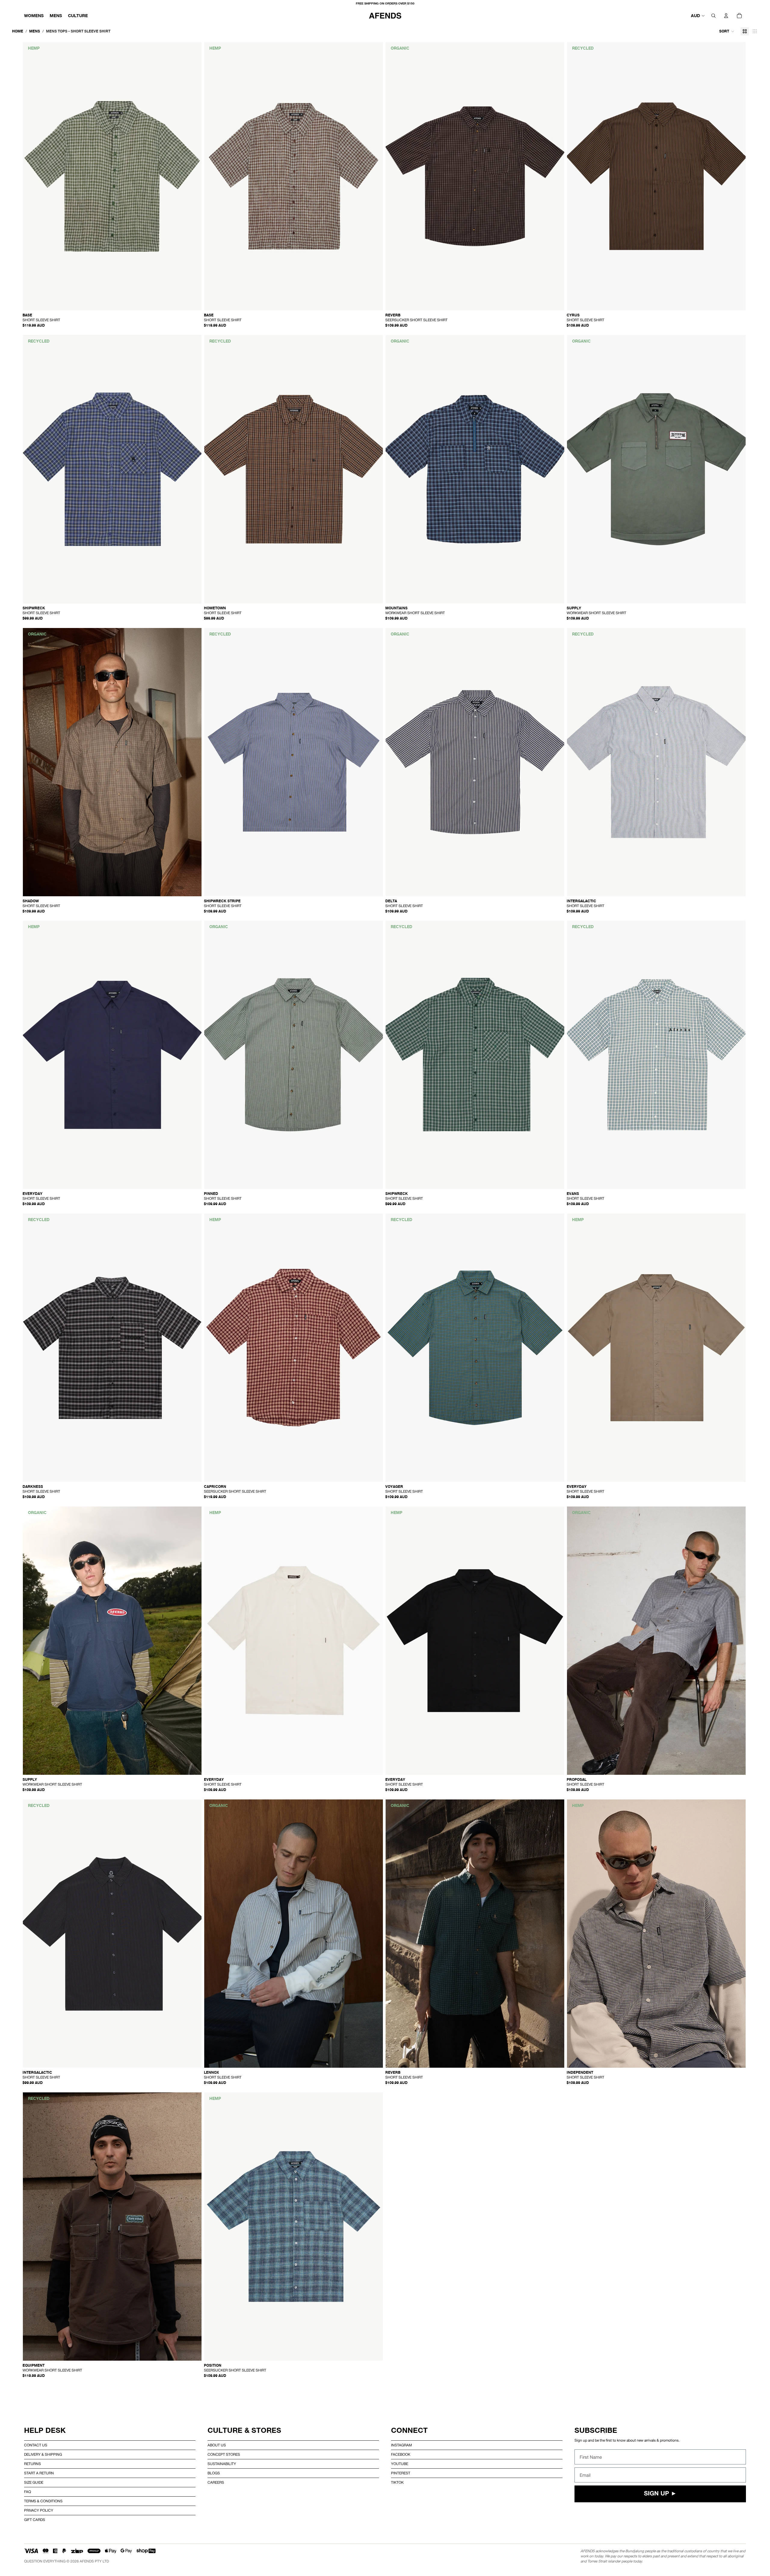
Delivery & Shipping (43, 2454)
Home (18, 31)
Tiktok (397, 2482)
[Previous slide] (32, 176)
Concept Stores (224, 2454)
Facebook (401, 2454)
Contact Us (36, 2445)
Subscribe (596, 2430)
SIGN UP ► (660, 2494)
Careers (216, 2482)
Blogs (214, 2473)
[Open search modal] (713, 16)
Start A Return (39, 2473)
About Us (217, 2445)
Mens (35, 31)
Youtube (400, 2464)
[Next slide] (193, 176)
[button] (727, 31)
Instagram (401, 2445)
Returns (32, 2464)
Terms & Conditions (43, 2501)
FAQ (28, 2492)
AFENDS (87, 2561)
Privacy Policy (39, 2510)
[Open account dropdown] (726, 16)
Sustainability (222, 2464)
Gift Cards (35, 2520)
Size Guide (34, 2482)
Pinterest (401, 2473)
